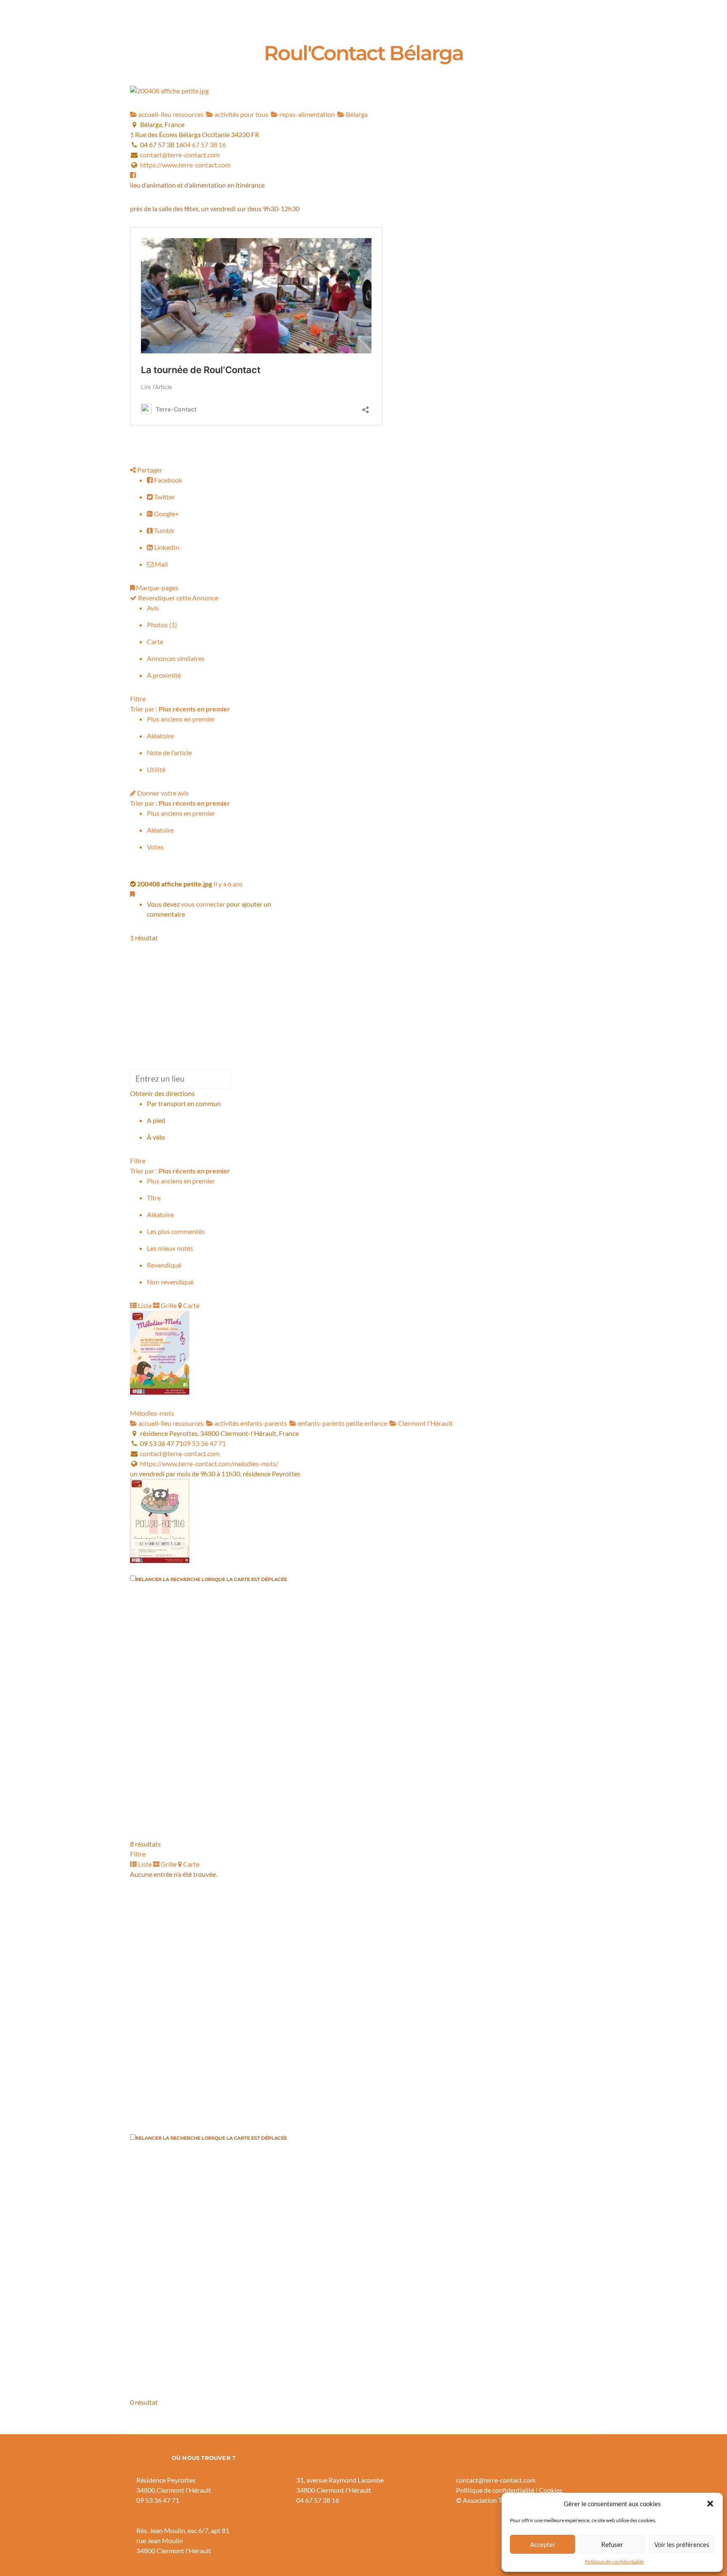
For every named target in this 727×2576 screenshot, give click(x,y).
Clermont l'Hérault (425, 1423)
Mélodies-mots (152, 1413)
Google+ (166, 513)
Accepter (543, 2544)
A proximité (164, 675)
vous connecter (203, 904)
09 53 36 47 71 (204, 1443)
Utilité (156, 769)
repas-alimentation (306, 114)
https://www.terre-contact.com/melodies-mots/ (209, 1463)
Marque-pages (157, 588)
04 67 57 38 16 (204, 145)
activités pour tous (241, 114)
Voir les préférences (682, 2544)
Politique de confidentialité (614, 2561)
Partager (149, 470)
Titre (154, 1198)
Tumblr (164, 530)
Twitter (164, 497)
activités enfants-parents (250, 1423)
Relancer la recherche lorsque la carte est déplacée (211, 1579)
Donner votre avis (162, 793)
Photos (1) (162, 625)
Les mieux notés (170, 1248)
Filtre (138, 699)
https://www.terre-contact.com (185, 165)
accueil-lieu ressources (170, 114)
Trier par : (180, 709)
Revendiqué (164, 1265)
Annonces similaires (176, 658)
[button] (710, 2504)
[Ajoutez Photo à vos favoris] (132, 894)
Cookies (551, 2490)
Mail (161, 564)
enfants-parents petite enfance (342, 1423)
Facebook (167, 480)
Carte (155, 641)
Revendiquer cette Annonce (178, 598)
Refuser (612, 2544)
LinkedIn (166, 547)
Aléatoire (160, 736)
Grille (168, 1305)
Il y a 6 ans (228, 884)
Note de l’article (169, 752)
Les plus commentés (176, 1231)
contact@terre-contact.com (180, 155)
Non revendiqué (170, 1282)
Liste (144, 1305)
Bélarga (356, 114)
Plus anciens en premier (181, 719)
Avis (153, 608)
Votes (155, 847)
